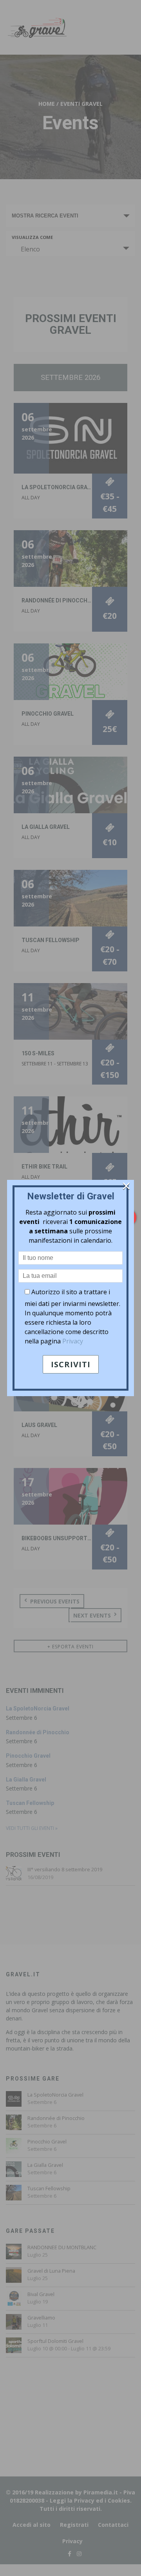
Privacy (73, 1341)
